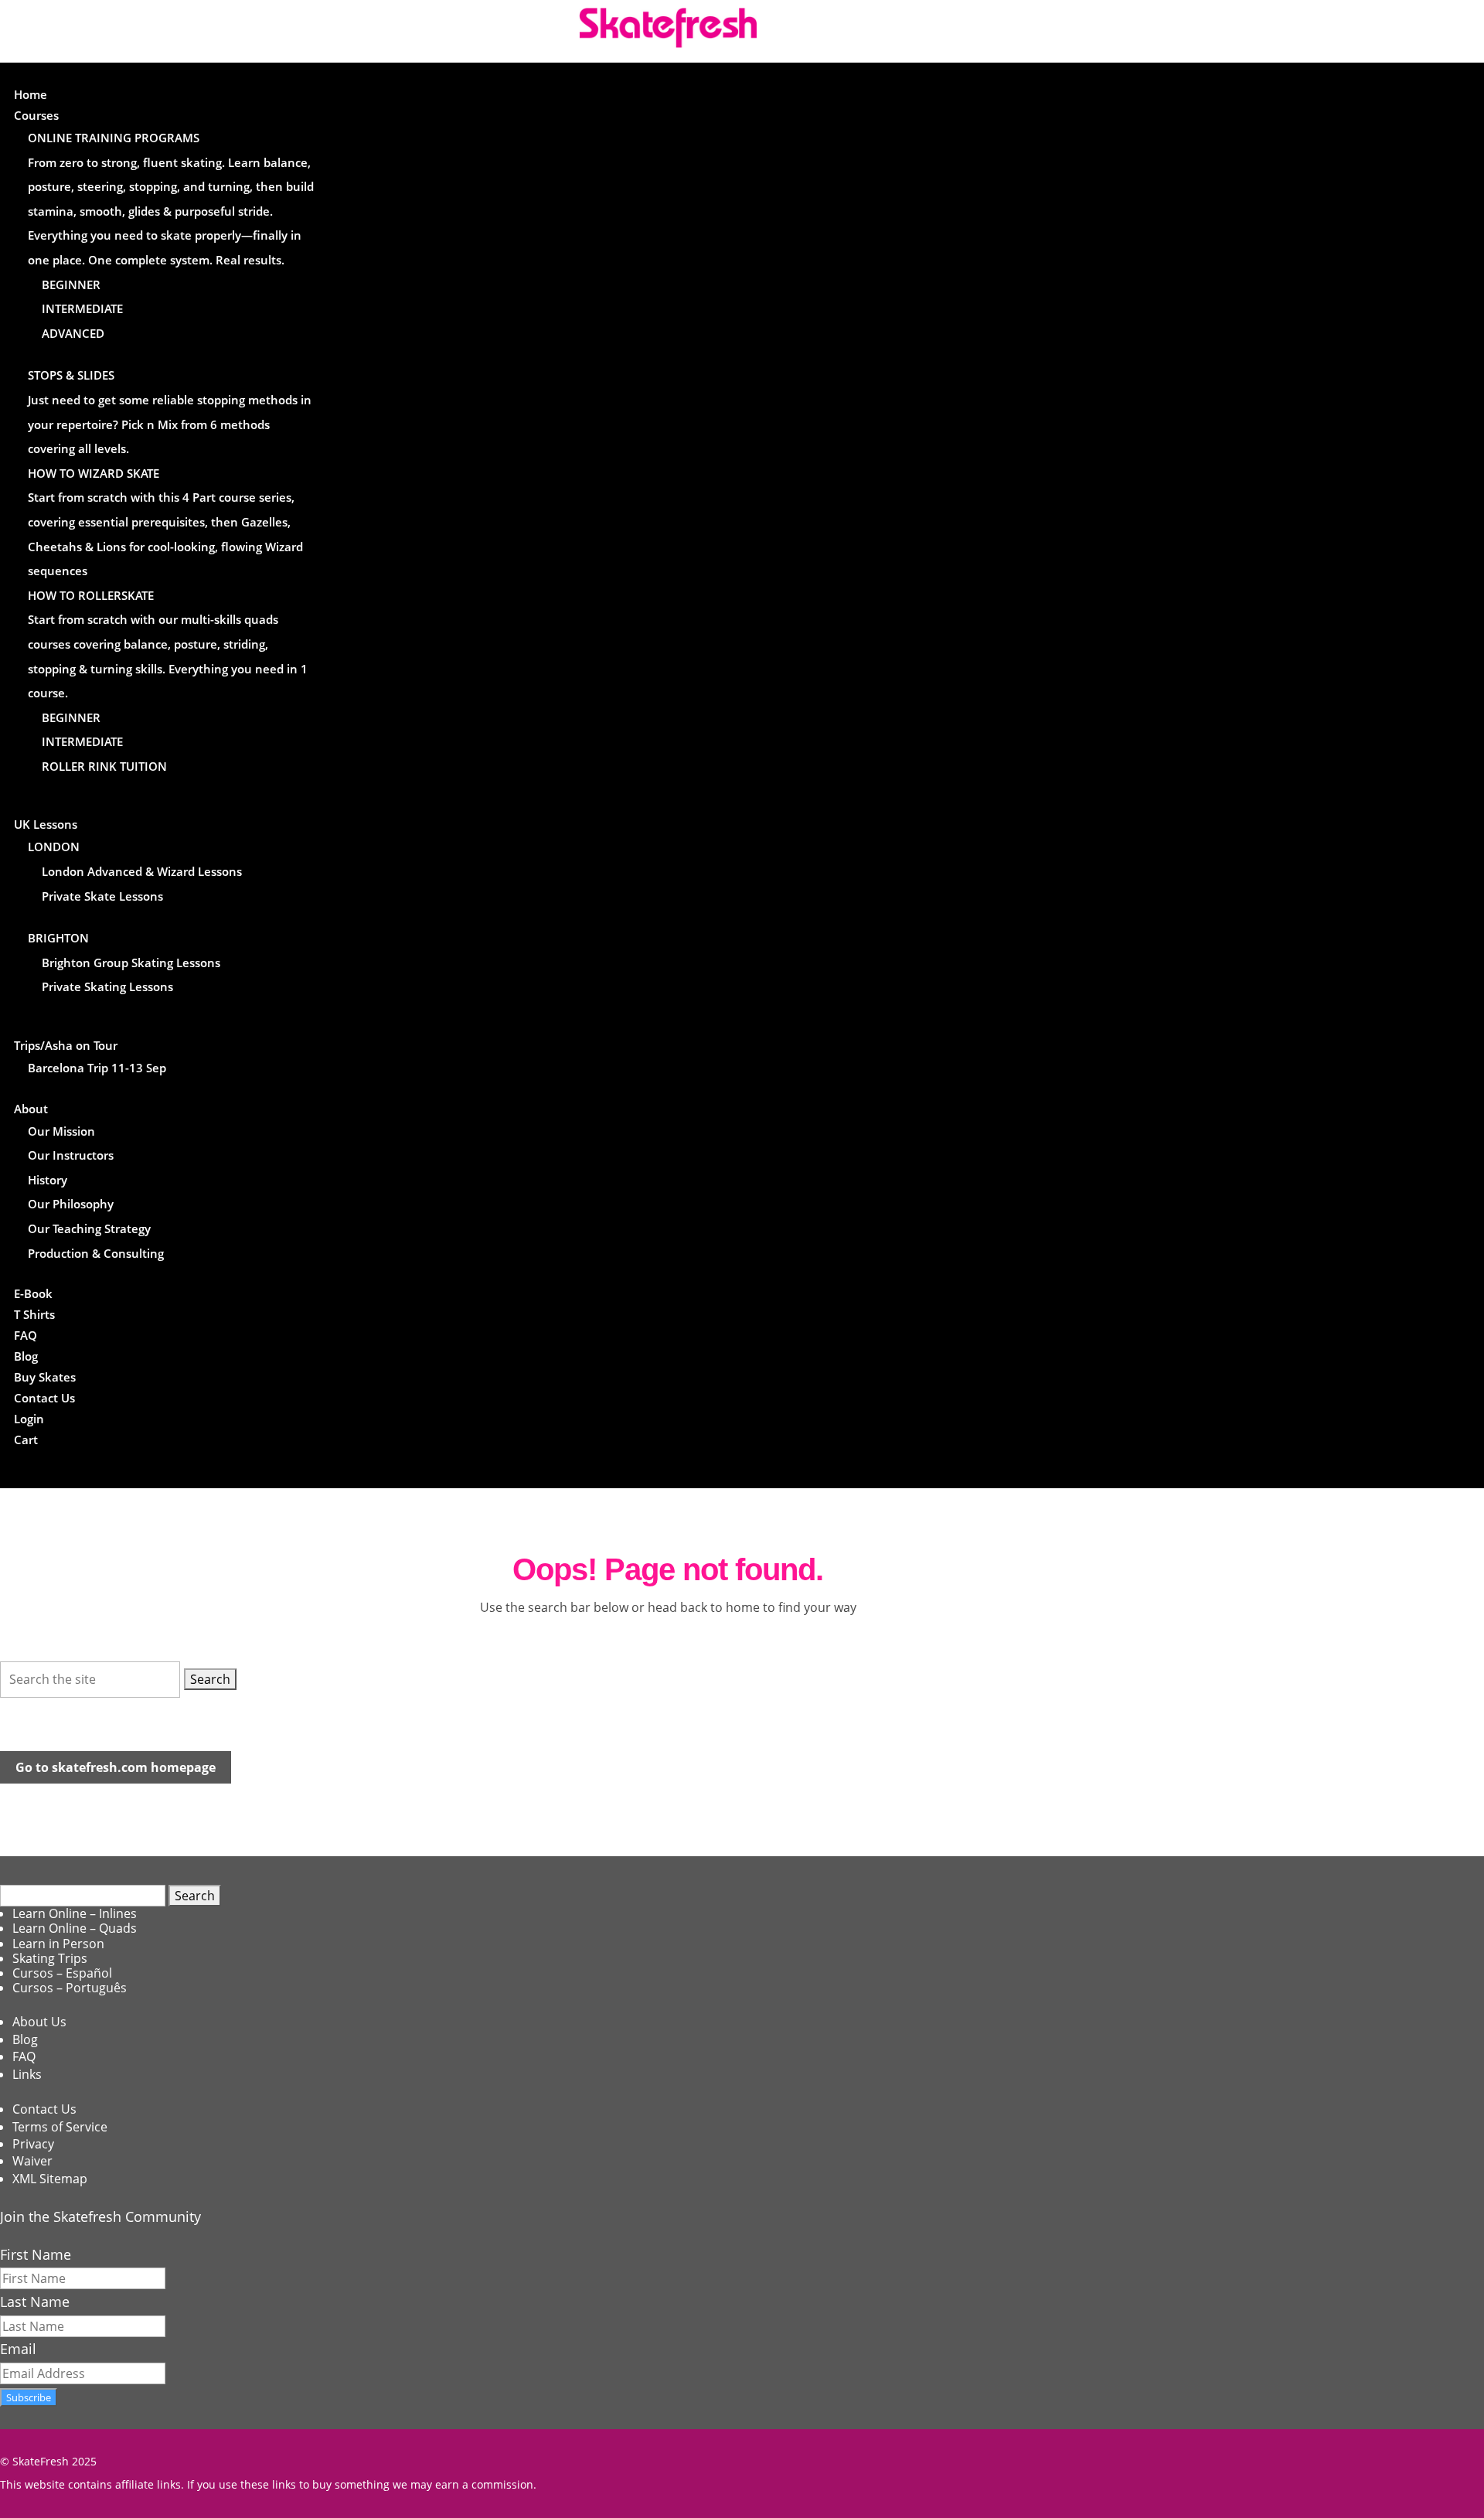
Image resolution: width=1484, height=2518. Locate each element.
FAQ (26, 1335)
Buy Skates (45, 1377)
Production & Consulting (96, 1253)
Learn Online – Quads (75, 1928)
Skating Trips (50, 1958)
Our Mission (61, 1131)
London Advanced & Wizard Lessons (142, 871)
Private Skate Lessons (102, 896)
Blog (26, 1356)
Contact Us (44, 1398)
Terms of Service (60, 2127)
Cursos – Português (70, 1988)
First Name (36, 2254)
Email (18, 2349)
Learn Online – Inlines (75, 1913)
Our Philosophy (71, 1204)
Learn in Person (58, 1944)
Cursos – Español (62, 1973)
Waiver (32, 2161)
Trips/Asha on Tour (66, 1045)
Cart (26, 1440)
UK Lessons (46, 824)
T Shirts (34, 1314)
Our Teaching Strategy (89, 1228)
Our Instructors (71, 1155)
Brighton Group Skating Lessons (131, 963)
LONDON (54, 847)
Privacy (33, 2144)
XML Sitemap (50, 2179)
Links (27, 2074)
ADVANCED (73, 333)
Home (31, 94)
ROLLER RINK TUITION (104, 766)
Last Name (35, 2302)
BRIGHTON (58, 938)
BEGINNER (71, 285)
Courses (36, 115)
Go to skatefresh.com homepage (116, 1767)
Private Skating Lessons (107, 986)
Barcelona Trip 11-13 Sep (97, 1068)
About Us (39, 2022)
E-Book (33, 1293)
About (31, 1109)
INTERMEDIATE (82, 308)
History (48, 1180)
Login (29, 1419)
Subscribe (29, 2397)
